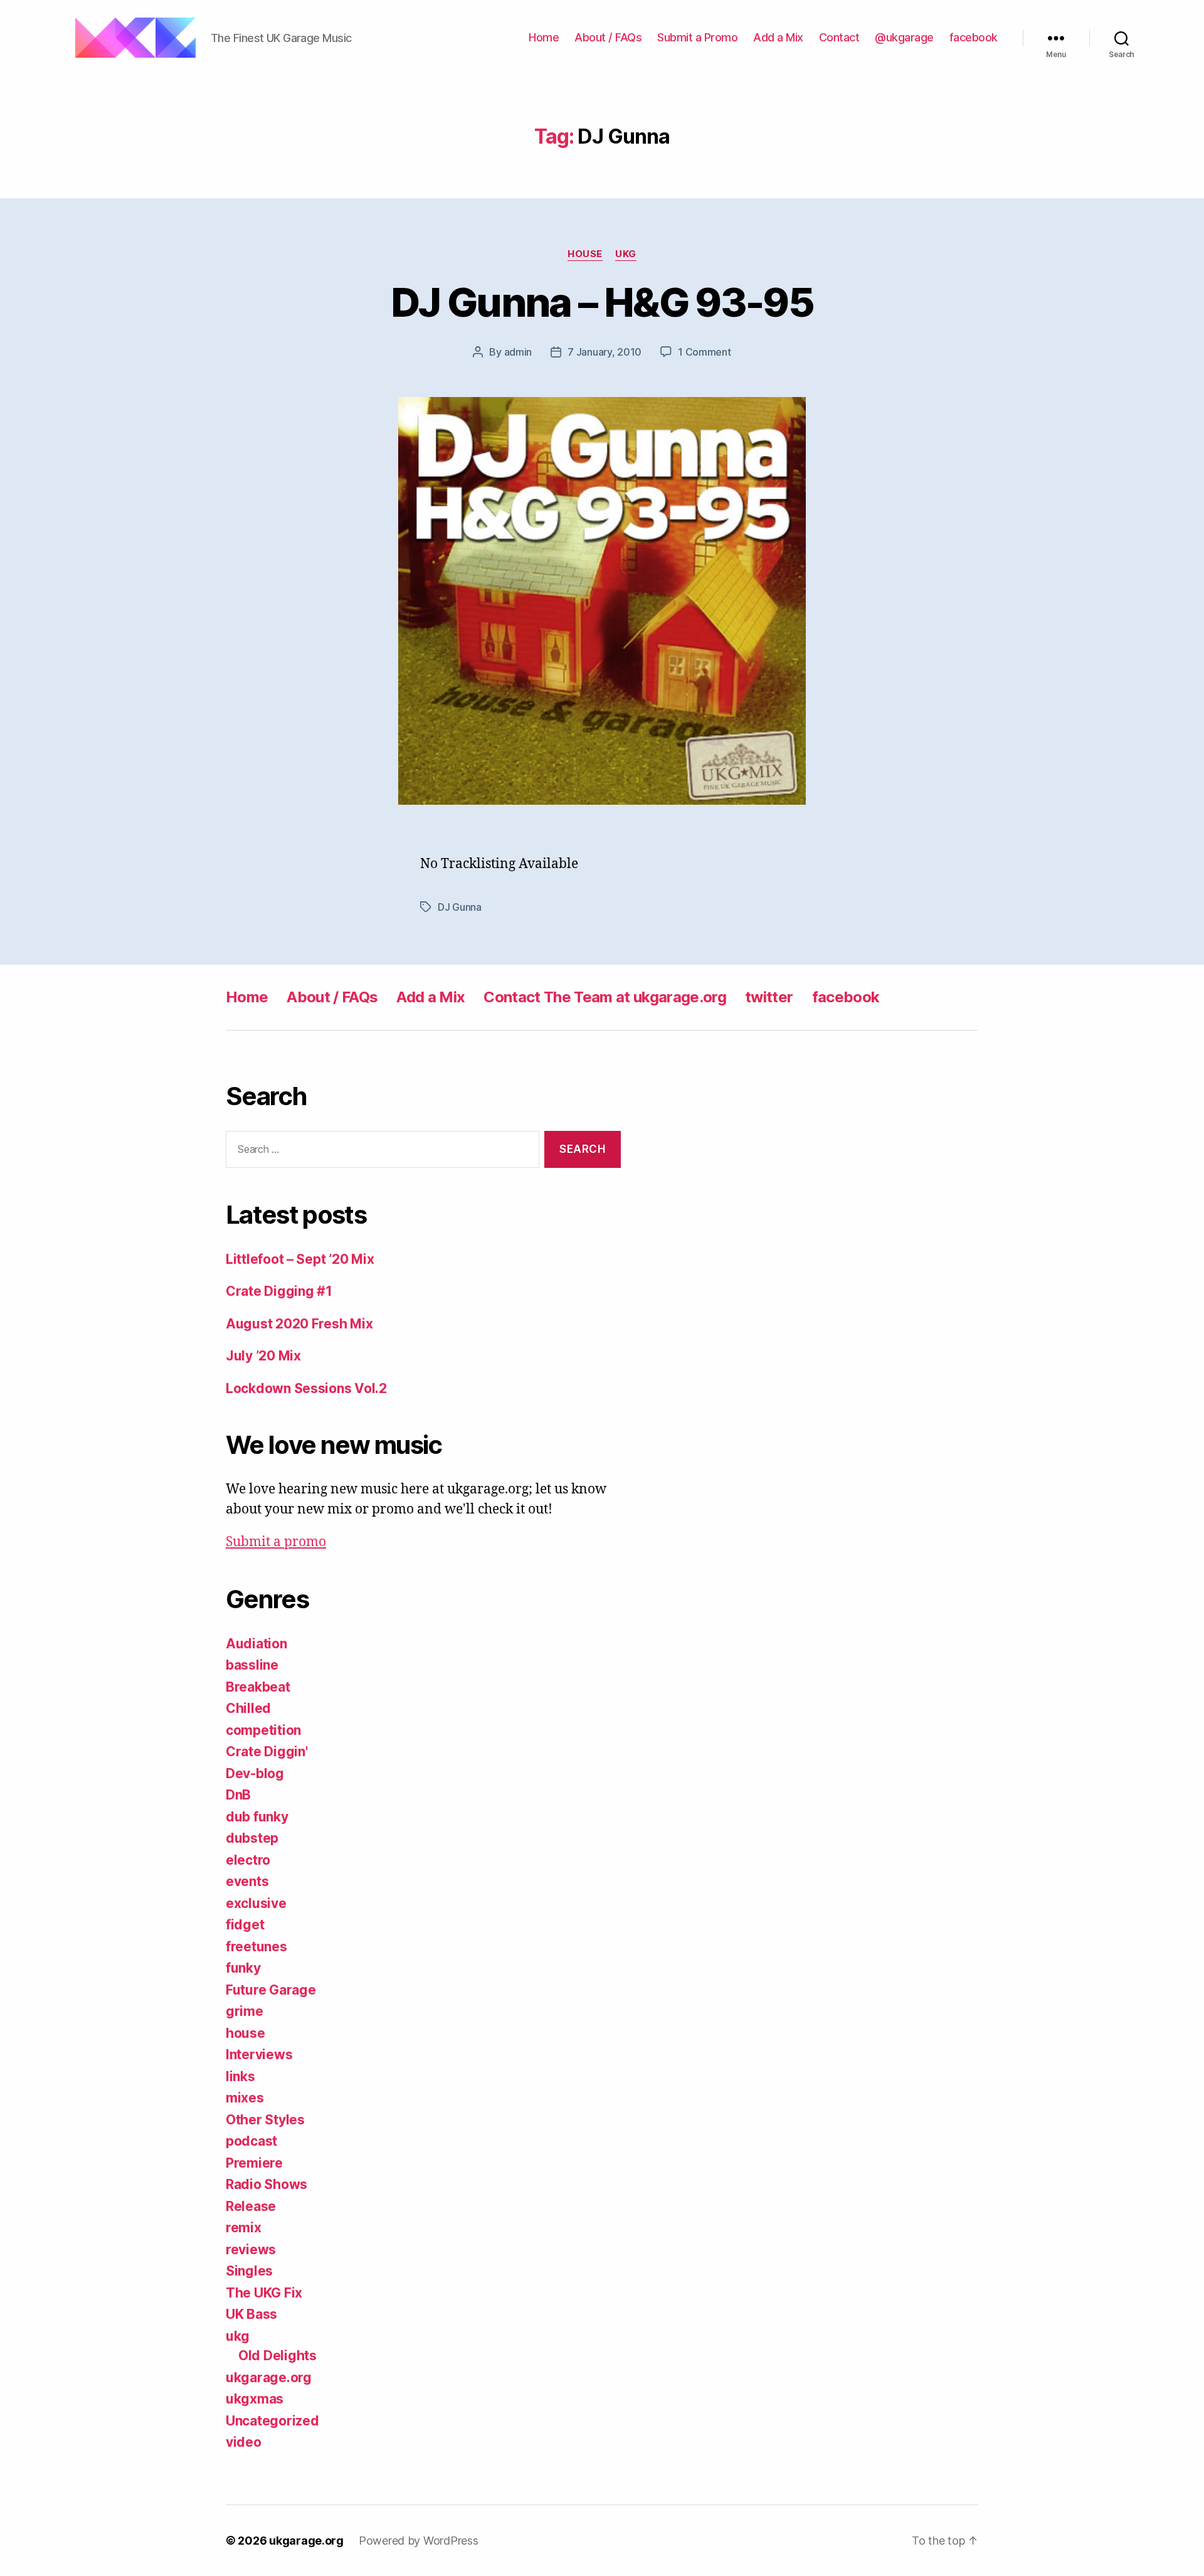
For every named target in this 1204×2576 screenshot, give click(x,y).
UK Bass (251, 2314)
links (240, 2076)
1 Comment (705, 352)
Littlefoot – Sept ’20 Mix (300, 1259)
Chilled (248, 1708)
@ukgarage (904, 37)
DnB (238, 1795)
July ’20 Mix (263, 1356)
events (247, 1881)
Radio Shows (267, 2184)
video (244, 2442)
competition (263, 1730)
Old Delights (277, 2356)
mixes (245, 2098)
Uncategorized (272, 2421)
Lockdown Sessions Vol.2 (306, 1388)
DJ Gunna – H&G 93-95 (602, 302)
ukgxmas (255, 2399)
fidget (245, 1925)
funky (243, 1968)
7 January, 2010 (605, 352)
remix (244, 2228)
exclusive (256, 1903)
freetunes (256, 1947)
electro (248, 1860)
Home (544, 37)
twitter (769, 997)
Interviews (259, 2054)
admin (518, 352)
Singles (249, 2271)
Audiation (256, 1644)
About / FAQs (608, 37)
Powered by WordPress (419, 2541)
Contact (839, 37)
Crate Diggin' (267, 1752)
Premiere (254, 2163)
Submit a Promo (697, 37)
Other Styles (265, 2120)
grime (245, 2011)
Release (251, 2206)
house (585, 254)
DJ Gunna (460, 907)
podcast (251, 2141)
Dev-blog (255, 1773)
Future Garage (271, 1990)
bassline (252, 1665)
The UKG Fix (264, 2293)
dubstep (252, 1838)
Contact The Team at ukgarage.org (605, 997)
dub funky (257, 1817)
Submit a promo (276, 1542)
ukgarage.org (269, 2377)
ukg (626, 254)
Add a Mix (778, 37)
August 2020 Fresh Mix (299, 1324)
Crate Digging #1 (279, 1291)
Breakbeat (258, 1687)
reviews (251, 2250)
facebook (974, 37)
